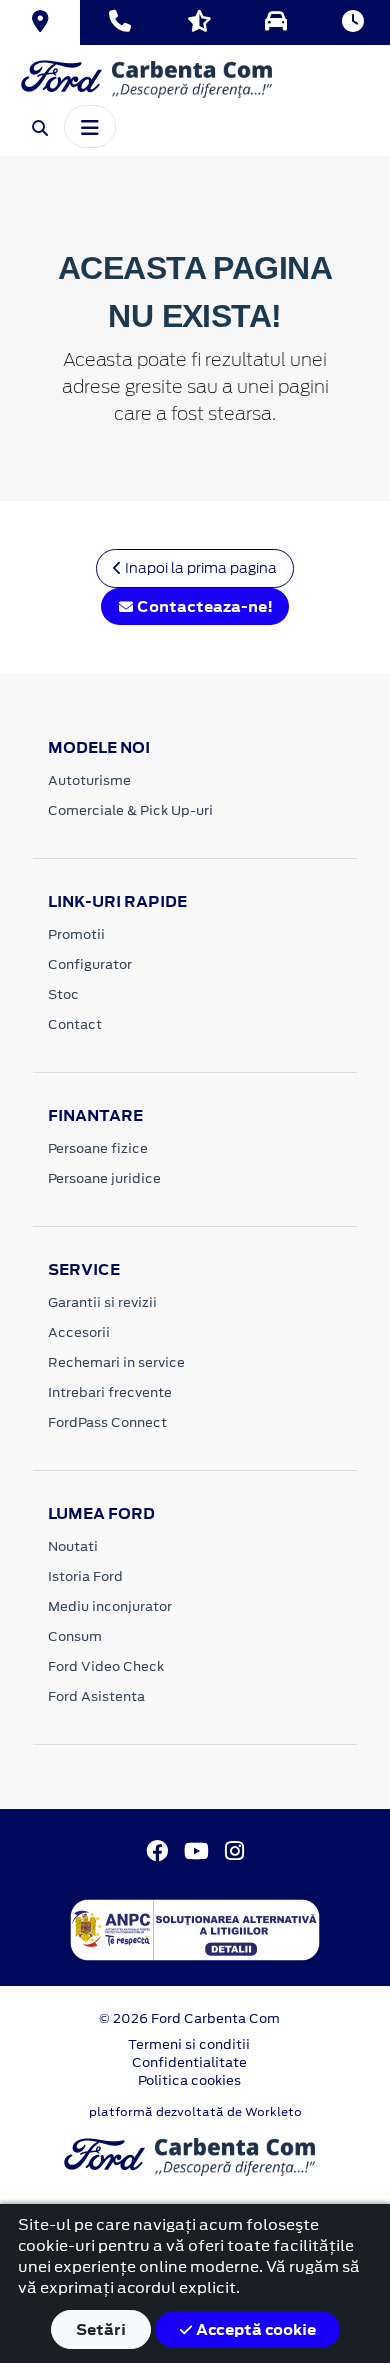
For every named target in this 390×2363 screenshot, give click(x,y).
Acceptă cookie (254, 2329)
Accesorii (79, 1332)
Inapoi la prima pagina (199, 568)
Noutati (73, 1546)
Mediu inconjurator (110, 1606)
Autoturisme (89, 780)
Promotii (76, 934)
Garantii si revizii (102, 1302)
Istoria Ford (85, 1576)
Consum (75, 1636)
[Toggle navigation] (90, 126)
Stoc (63, 994)
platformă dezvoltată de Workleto (195, 2112)
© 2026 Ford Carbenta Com (189, 2018)
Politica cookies (189, 2080)
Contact (75, 1024)
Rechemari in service (116, 1362)
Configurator (90, 964)
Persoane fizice (98, 1148)
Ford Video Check (106, 1666)
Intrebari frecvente (110, 1392)
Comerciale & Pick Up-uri (130, 810)
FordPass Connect (107, 1422)
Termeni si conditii (189, 2044)
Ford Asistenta (96, 1696)
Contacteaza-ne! (203, 606)
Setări (101, 2329)
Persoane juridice (104, 1178)
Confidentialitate (189, 2062)
